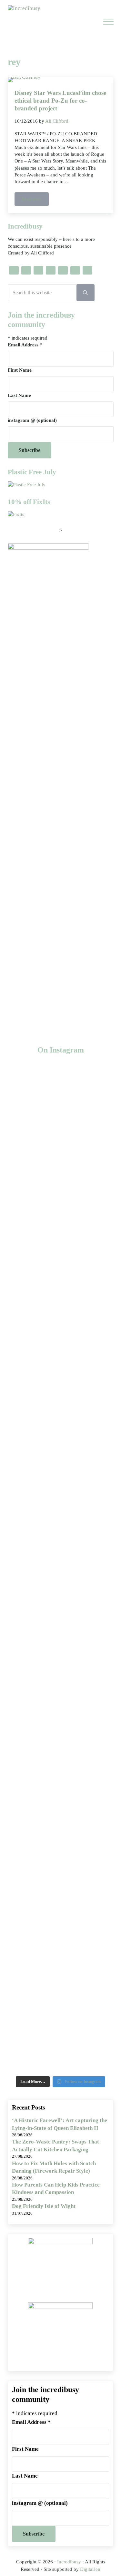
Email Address (25, 345)
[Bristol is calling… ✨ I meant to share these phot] (60, 1763)
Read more (35, 200)
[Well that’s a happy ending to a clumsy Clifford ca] (60, 1473)
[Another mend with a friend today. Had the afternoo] (60, 1579)
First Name (20, 370)
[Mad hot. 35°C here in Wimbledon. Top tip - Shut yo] (60, 1367)
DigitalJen (90, 2569)
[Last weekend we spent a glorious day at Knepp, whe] (60, 1188)
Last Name (19, 395)
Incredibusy (69, 2562)
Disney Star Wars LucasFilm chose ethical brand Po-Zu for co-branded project (60, 100)
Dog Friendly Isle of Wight (44, 2206)
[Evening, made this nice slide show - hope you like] (60, 1985)
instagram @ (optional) (32, 420)
